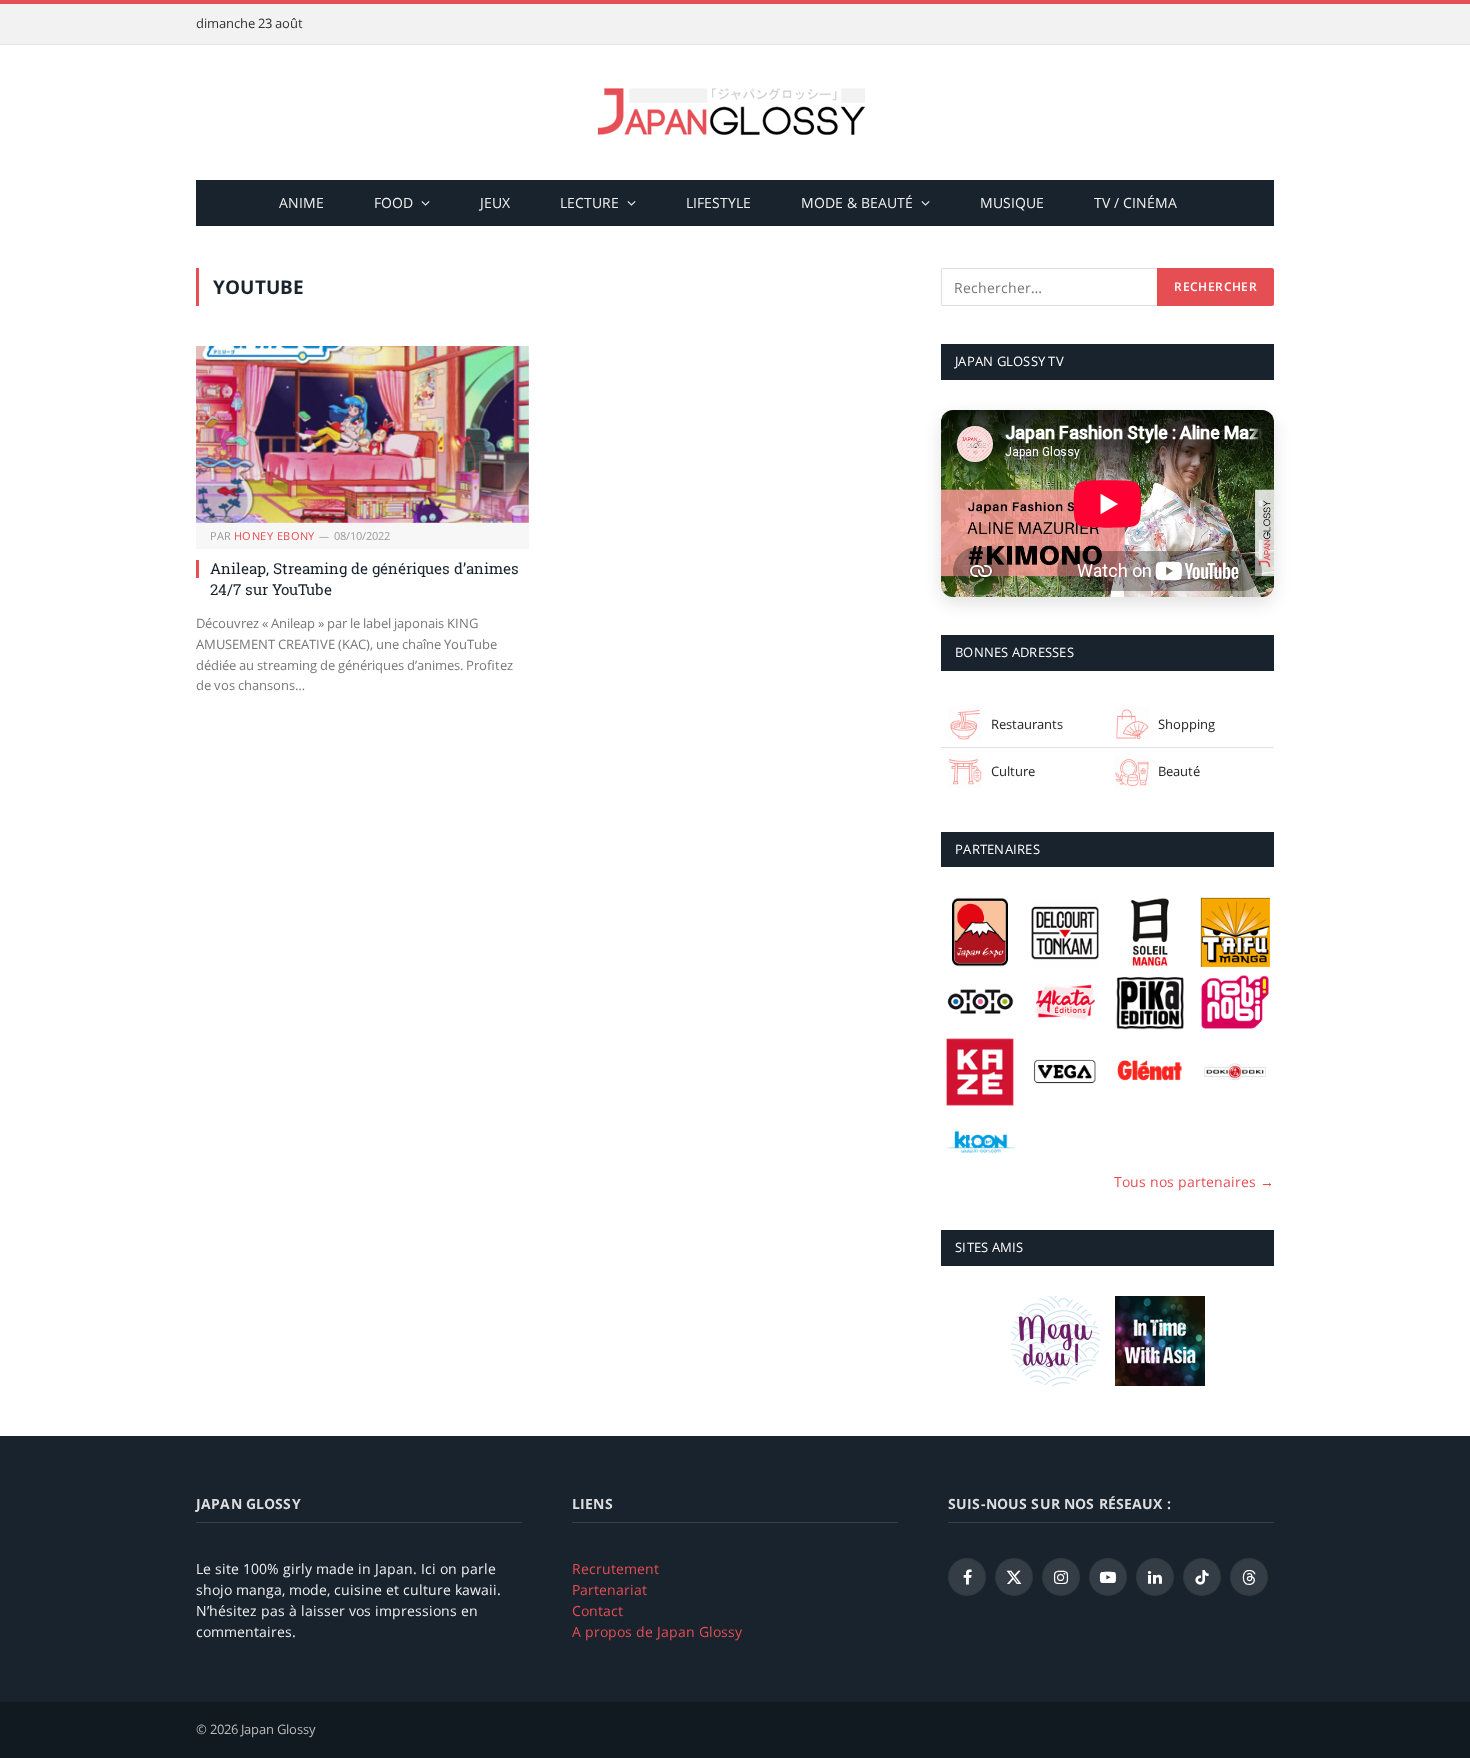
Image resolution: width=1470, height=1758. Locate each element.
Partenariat (609, 1589)
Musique (1012, 202)
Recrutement (615, 1568)
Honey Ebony (274, 535)
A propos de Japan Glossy (657, 1631)
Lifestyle (718, 202)
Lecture (589, 202)
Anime (301, 202)
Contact (597, 1610)
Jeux (495, 202)
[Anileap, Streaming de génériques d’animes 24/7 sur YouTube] (362, 434)
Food (393, 202)
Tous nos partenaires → (1194, 1181)
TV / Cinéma (1135, 202)
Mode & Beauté (857, 202)
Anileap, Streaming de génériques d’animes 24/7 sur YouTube (364, 578)
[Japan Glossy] (735, 112)
